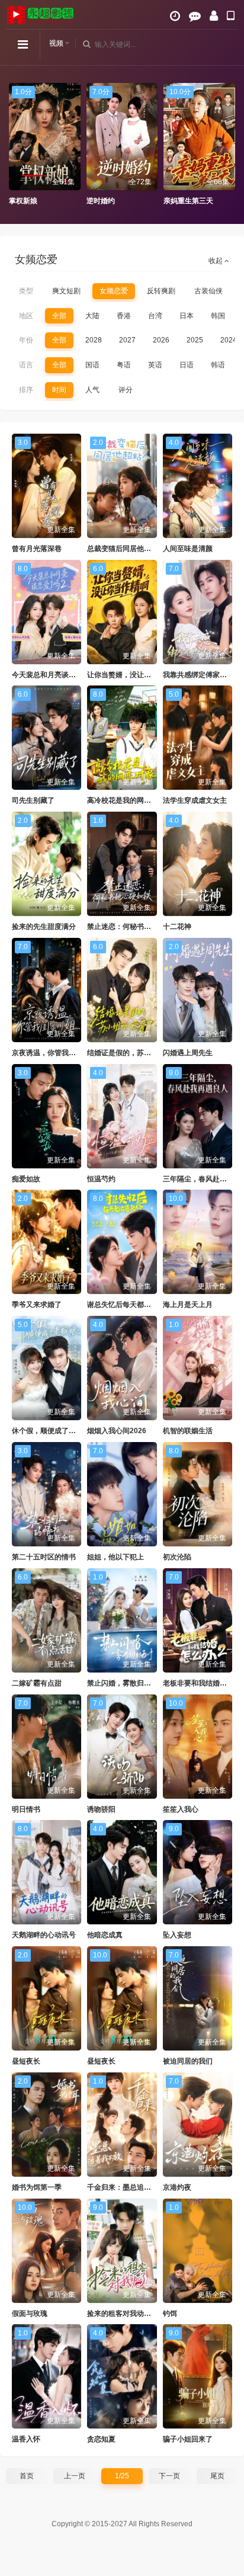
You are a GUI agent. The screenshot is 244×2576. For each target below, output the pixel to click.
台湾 (155, 316)
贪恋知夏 (101, 2439)
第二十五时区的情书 (44, 1557)
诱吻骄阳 (101, 1809)
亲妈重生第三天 (111, 201)
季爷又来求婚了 (37, 1305)
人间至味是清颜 (188, 549)
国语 (92, 365)
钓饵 (170, 2314)
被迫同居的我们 (188, 2061)
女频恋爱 (114, 291)
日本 (187, 316)
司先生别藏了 (33, 800)
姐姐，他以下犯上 (115, 1557)
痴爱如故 (26, 1179)
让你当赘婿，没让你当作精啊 (133, 675)
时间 (59, 390)
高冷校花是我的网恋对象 (126, 800)
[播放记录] (175, 16)
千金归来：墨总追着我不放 (130, 2187)
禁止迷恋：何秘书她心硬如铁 (133, 927)
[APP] (231, 16)
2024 (229, 340)
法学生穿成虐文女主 (195, 800)
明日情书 (26, 1809)
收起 (216, 261)
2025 (195, 340)
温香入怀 (26, 2439)
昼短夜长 (26, 2061)
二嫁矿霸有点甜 (37, 1683)
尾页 (217, 2476)
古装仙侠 (208, 291)
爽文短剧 (66, 291)
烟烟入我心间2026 (117, 1431)
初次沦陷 (177, 1557)
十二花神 (177, 927)
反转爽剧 (161, 291)
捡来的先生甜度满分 (44, 927)
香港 (124, 316)
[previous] (15, 145)
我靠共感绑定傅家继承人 (202, 675)
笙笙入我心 (181, 1809)
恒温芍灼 (101, 1179)
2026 (161, 340)
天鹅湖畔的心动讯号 (44, 1935)
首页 (27, 2476)
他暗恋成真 (105, 1935)
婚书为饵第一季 (37, 2187)
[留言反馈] (195, 16)
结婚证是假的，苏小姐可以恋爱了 (140, 1053)
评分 (126, 390)
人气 (92, 390)
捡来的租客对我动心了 (123, 2314)
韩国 (218, 316)
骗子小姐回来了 (188, 2439)
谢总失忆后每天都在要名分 (130, 1305)
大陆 (92, 316)
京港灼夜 (177, 2187)
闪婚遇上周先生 (188, 1053)
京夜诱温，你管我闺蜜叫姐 (54, 1053)
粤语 (124, 365)
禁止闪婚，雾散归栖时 (123, 1683)
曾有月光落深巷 (37, 549)
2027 (127, 340)
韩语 (218, 365)
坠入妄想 (177, 1935)
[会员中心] (214, 16)
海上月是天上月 (188, 1305)
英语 (155, 365)
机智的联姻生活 (188, 1431)
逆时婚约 (23, 201)
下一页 (169, 2476)
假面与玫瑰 (30, 2314)
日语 (187, 365)
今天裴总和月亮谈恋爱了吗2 (57, 675)
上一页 (75, 2476)
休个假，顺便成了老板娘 (51, 1431)
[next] (229, 145)
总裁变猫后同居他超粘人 (126, 549)
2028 (94, 340)
